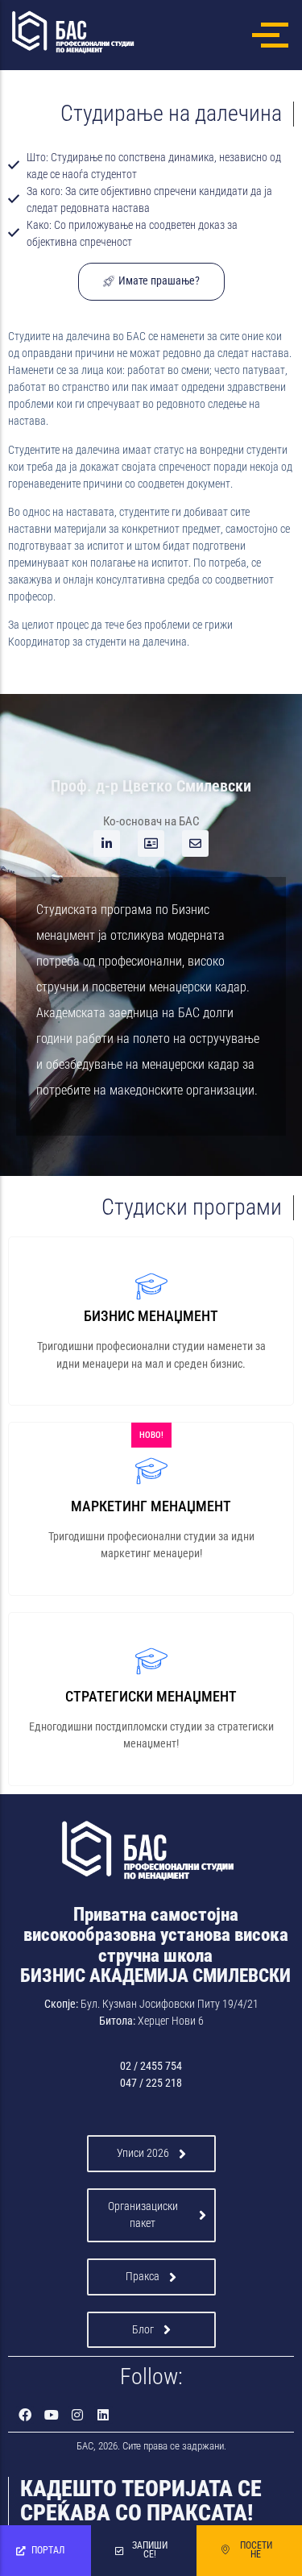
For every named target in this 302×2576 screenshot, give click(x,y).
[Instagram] (77, 2415)
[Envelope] (195, 843)
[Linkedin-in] (107, 843)
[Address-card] (151, 843)
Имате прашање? (159, 281)
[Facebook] (25, 2415)
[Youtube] (51, 2415)
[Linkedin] (103, 2415)
